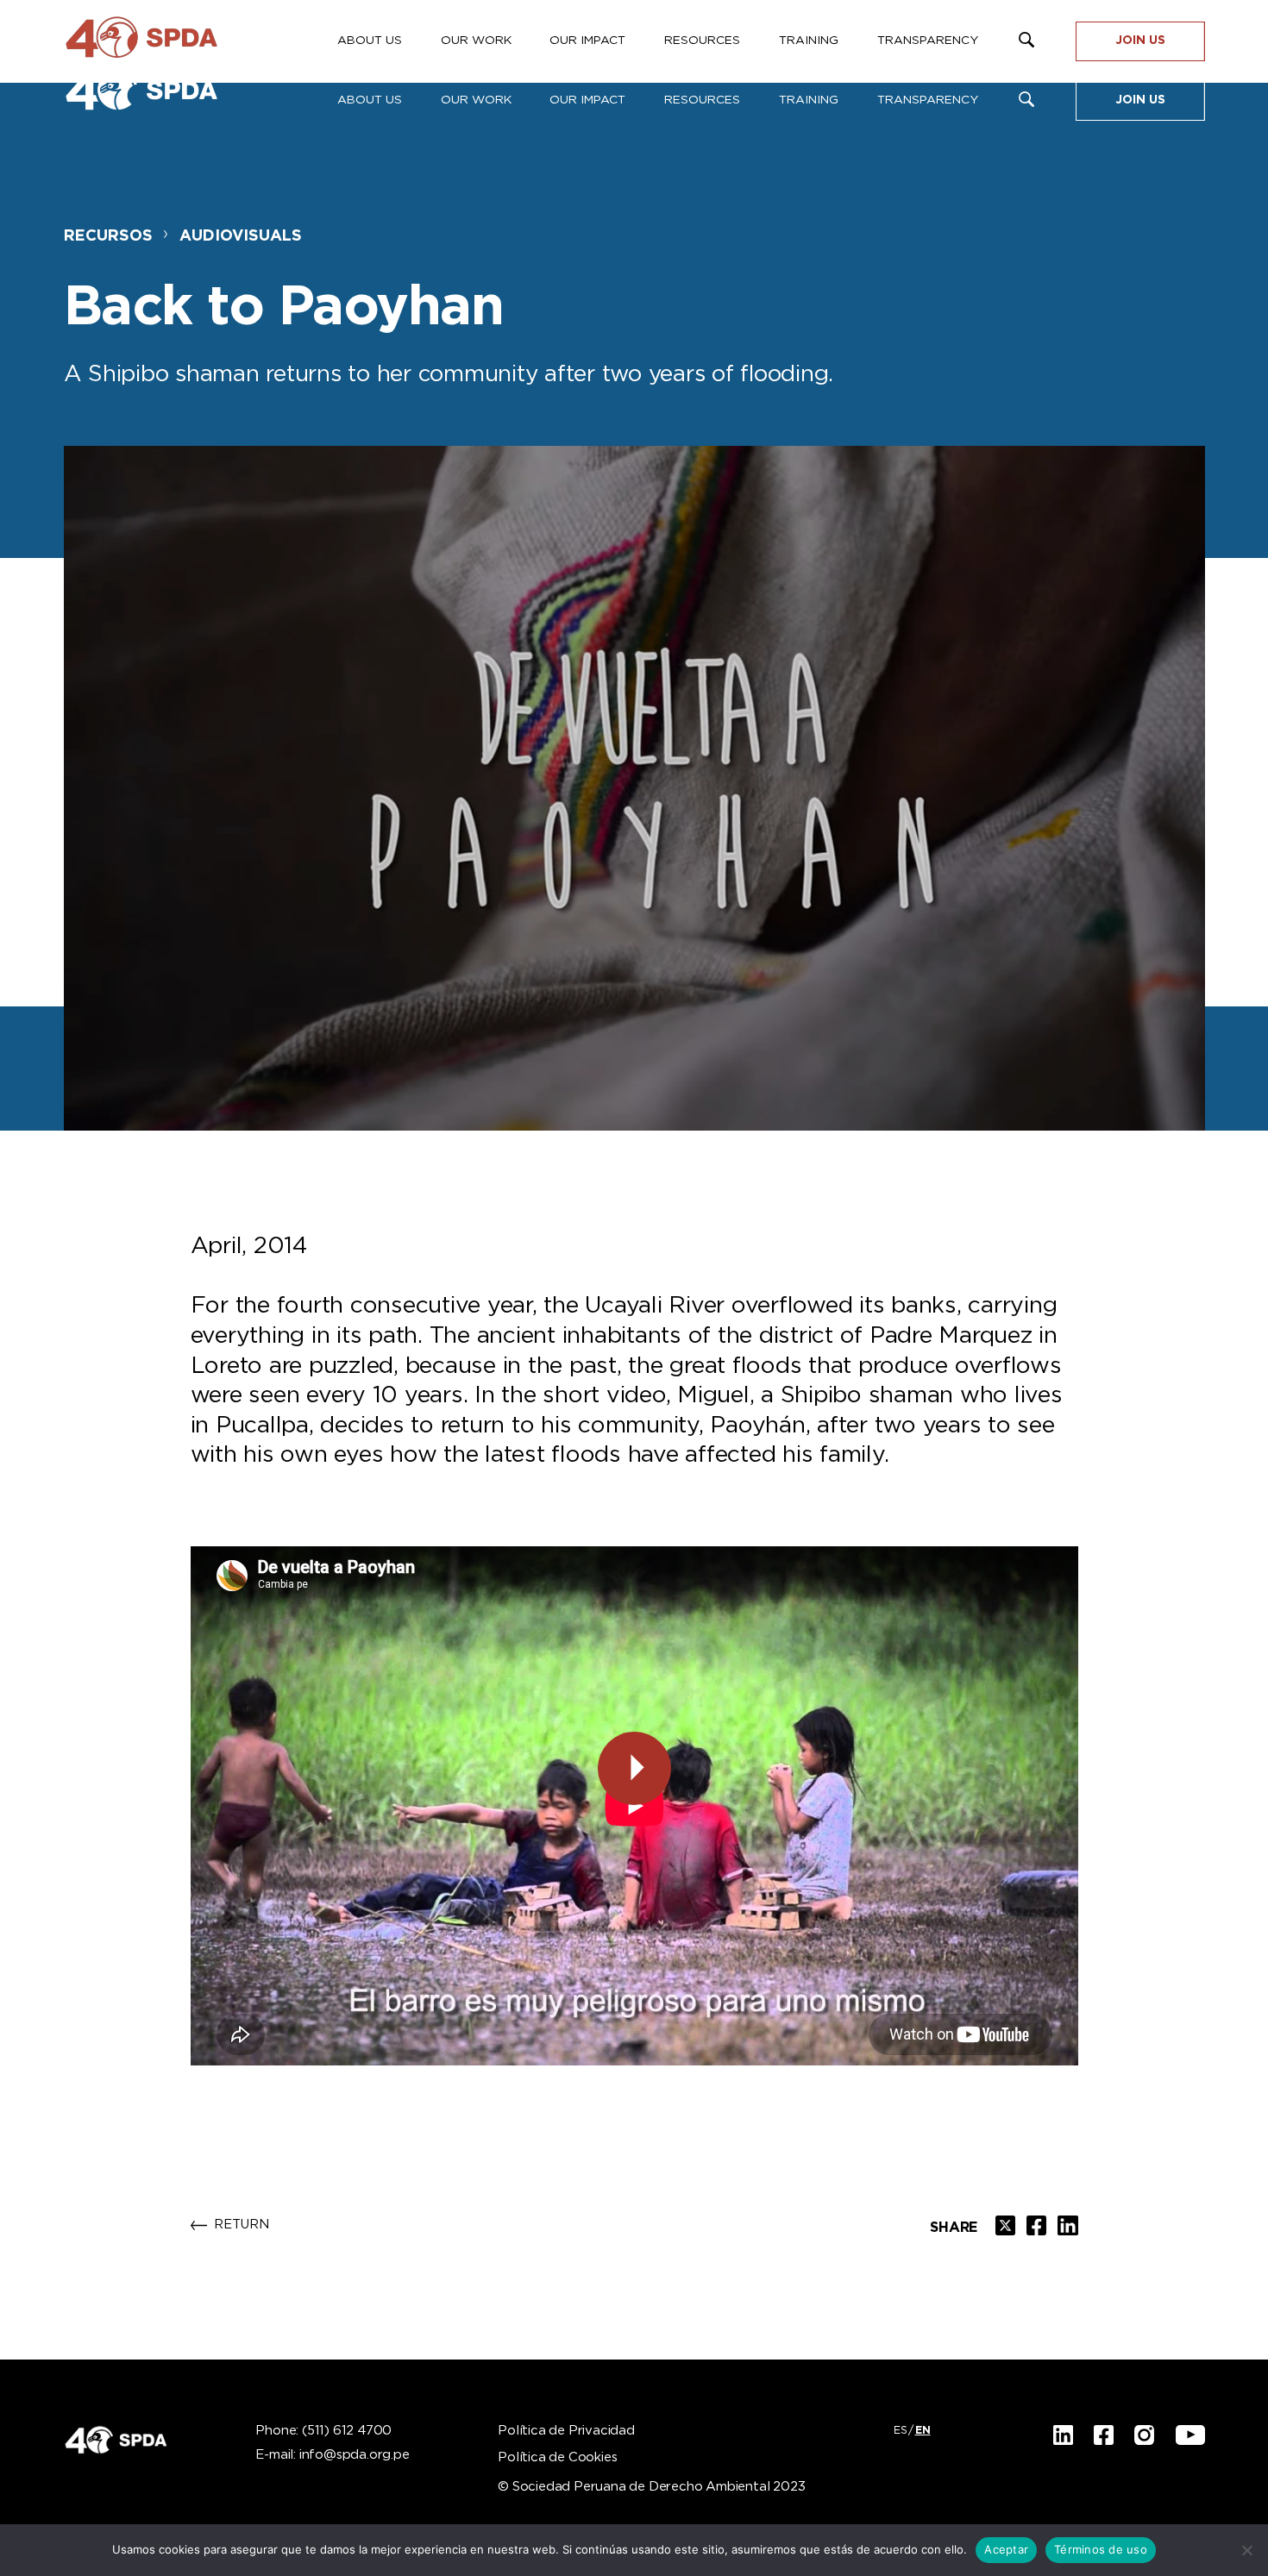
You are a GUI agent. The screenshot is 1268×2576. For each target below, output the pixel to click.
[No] (1246, 2550)
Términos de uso (1101, 2549)
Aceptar (1006, 2549)
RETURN (242, 2225)
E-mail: (332, 2455)
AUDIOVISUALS (241, 237)
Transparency (928, 100)
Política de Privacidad (566, 2431)
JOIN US (1140, 100)
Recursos (108, 237)
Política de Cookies (557, 2458)
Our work (476, 100)
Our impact (587, 100)
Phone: (323, 2431)
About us (370, 100)
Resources (702, 100)
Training (809, 100)
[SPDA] (159, 94)
